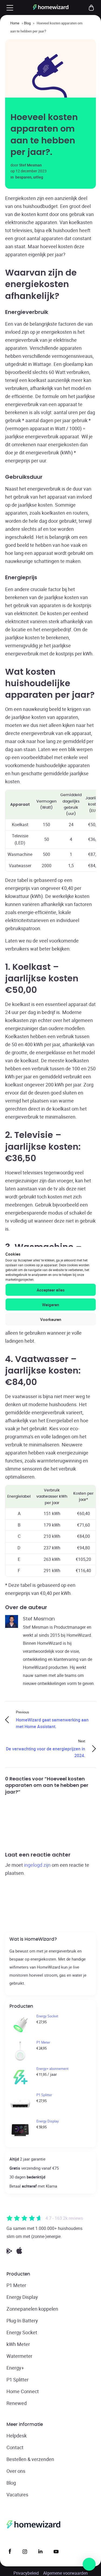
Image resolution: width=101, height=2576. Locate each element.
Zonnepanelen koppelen (32, 2309)
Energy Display (22, 2297)
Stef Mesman (30, 165)
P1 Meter (16, 2285)
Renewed (17, 2403)
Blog (27, 23)
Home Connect (23, 2391)
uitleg (38, 177)
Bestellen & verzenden (30, 2459)
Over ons (16, 2471)
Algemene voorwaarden (65, 2573)
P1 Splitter (18, 2380)
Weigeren (50, 1305)
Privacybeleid (26, 2573)
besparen (23, 177)
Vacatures (17, 2495)
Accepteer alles (51, 1290)
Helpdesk (17, 2436)
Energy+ (15, 2368)
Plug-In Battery (22, 2321)
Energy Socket (22, 2332)
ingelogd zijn (37, 1865)
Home (15, 23)
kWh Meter (18, 2344)
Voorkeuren (51, 1319)
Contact (15, 2447)
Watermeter (19, 2356)
